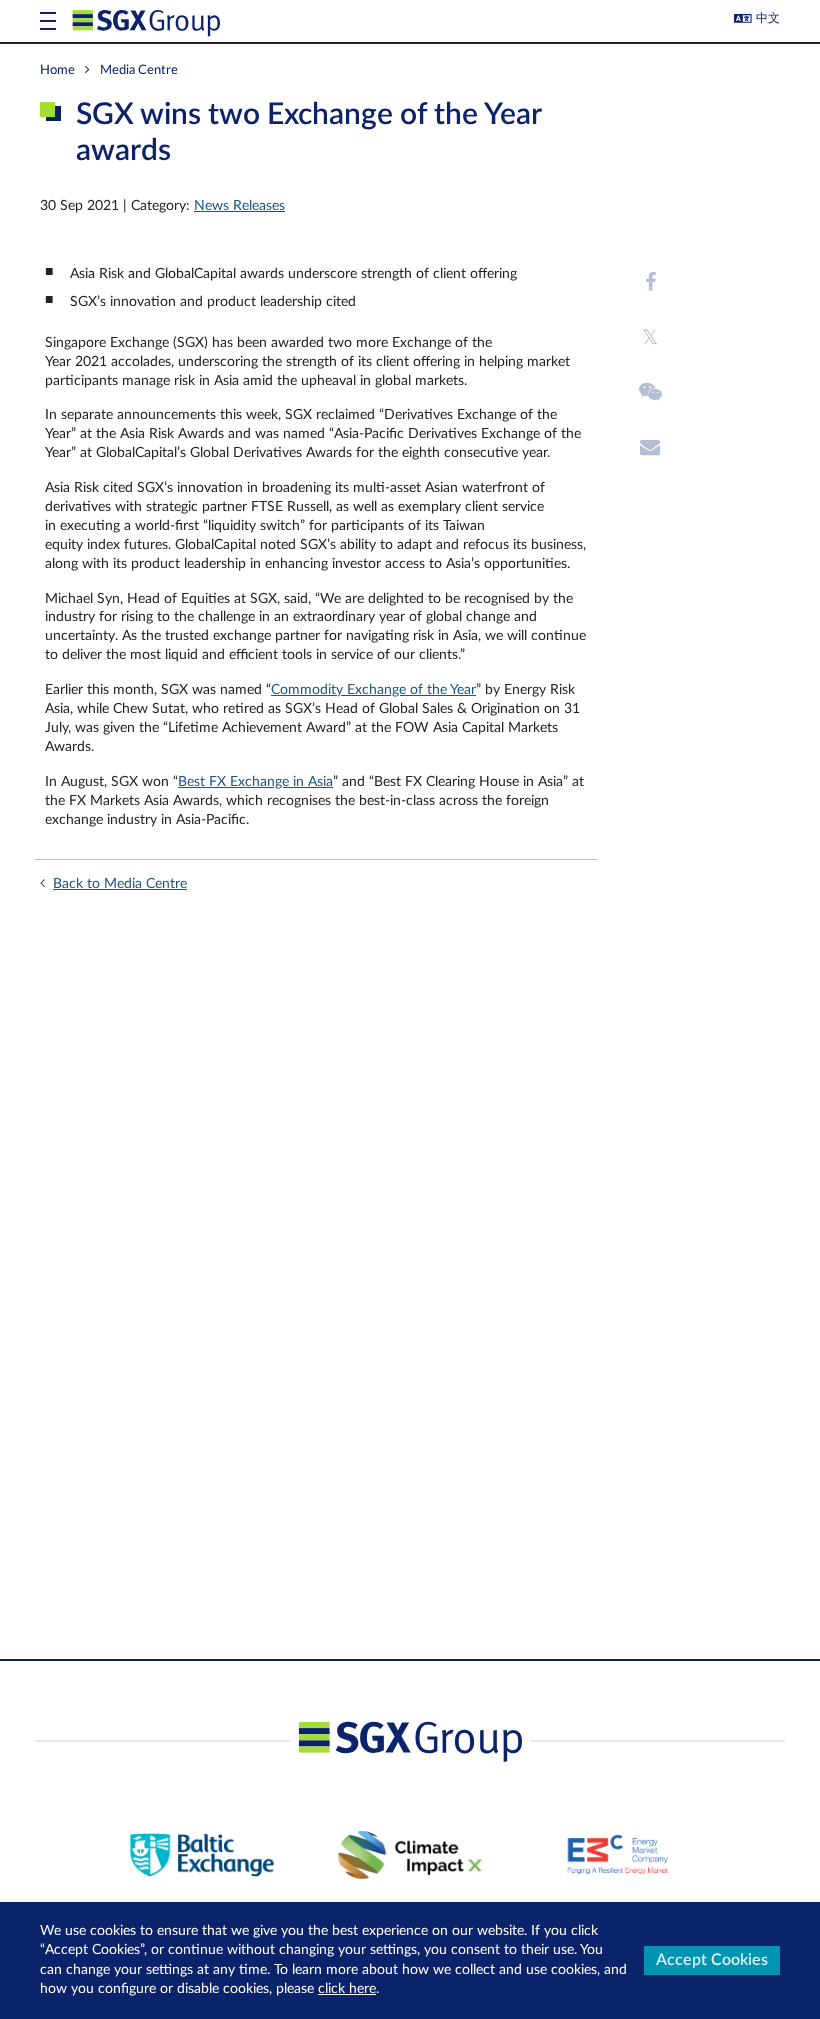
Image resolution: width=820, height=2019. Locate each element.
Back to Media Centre (120, 884)
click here (347, 1989)
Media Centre (139, 70)
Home (57, 70)
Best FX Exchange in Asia (255, 782)
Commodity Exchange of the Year (373, 690)
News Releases (239, 206)
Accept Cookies (712, 1960)
